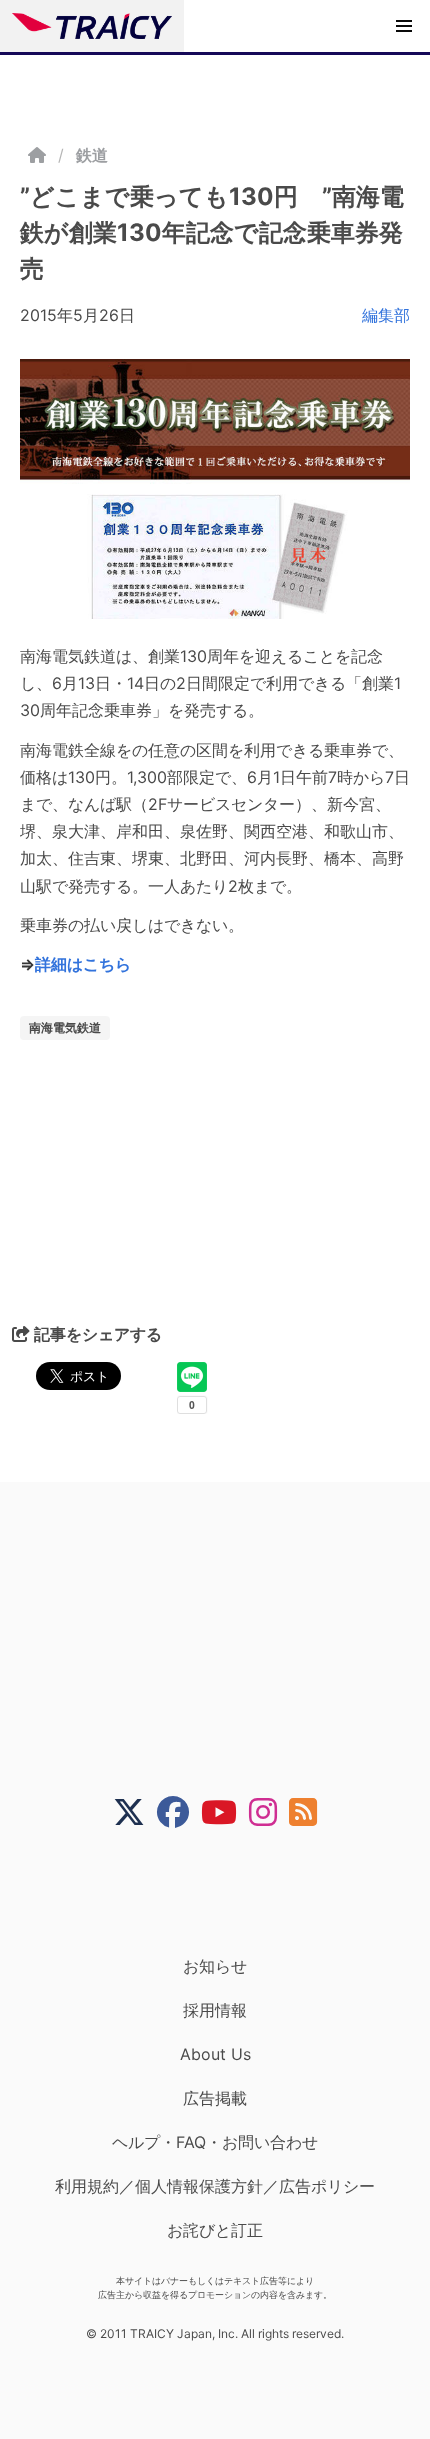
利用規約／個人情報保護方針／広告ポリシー (215, 2186)
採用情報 (215, 2010)
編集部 (386, 315)
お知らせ (215, 1966)
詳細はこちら (83, 964)
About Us (215, 2054)
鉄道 (92, 155)
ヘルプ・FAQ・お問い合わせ (215, 2142)
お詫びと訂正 (215, 2230)
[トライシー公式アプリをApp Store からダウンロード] (227, 1892)
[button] (404, 26)
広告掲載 (215, 2098)
